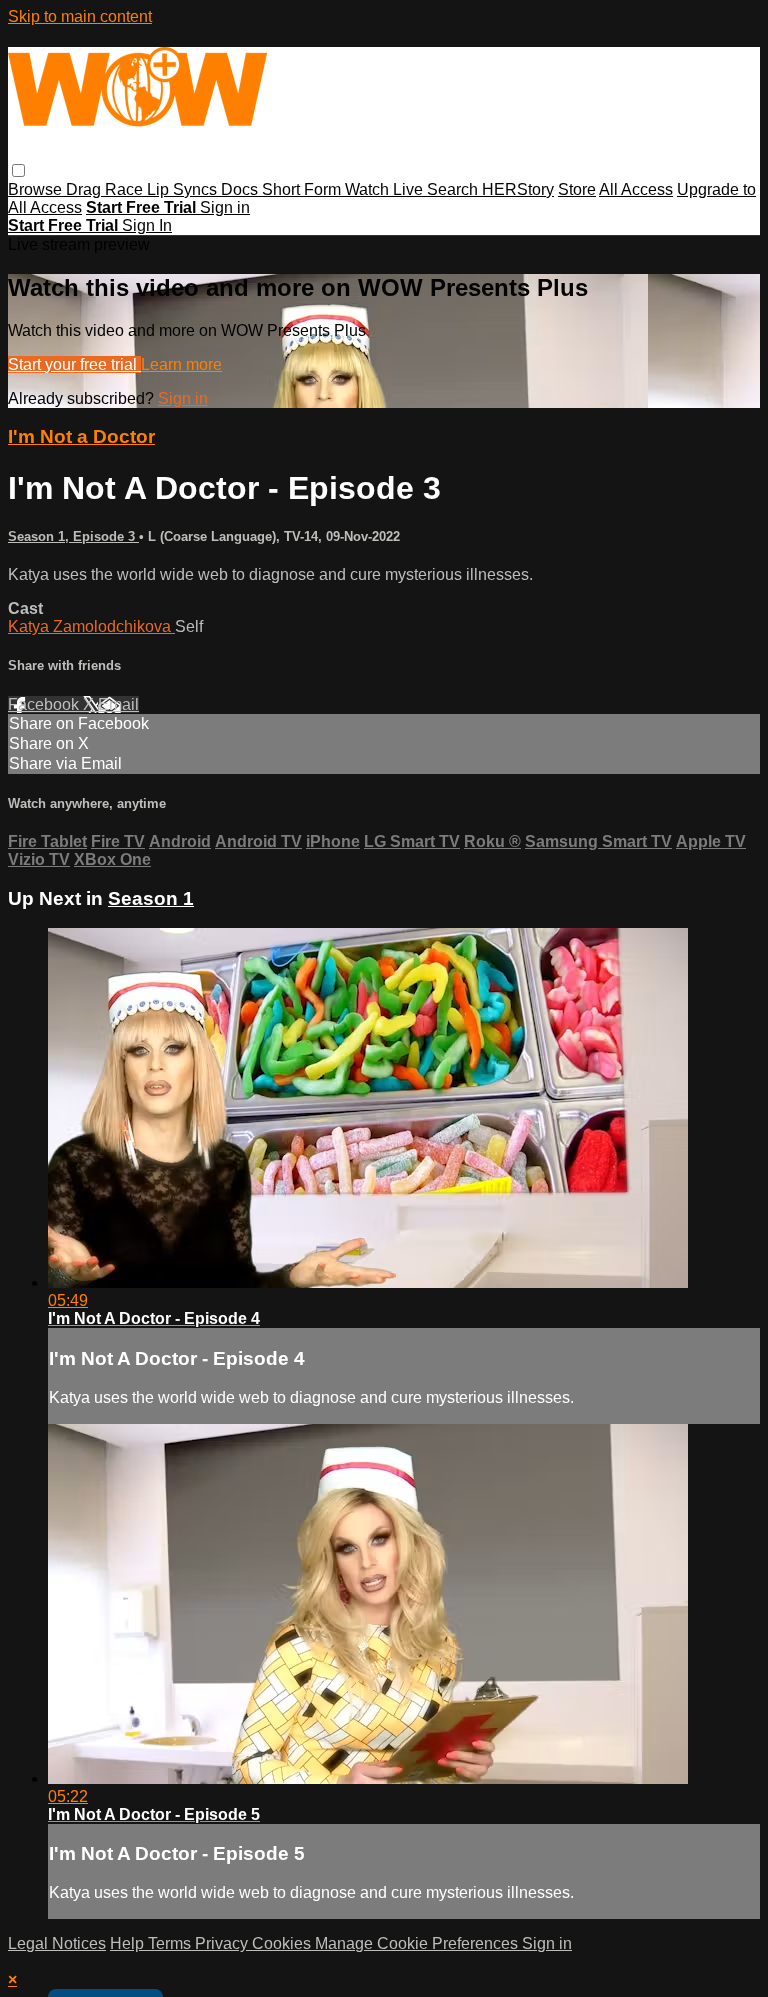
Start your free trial (74, 364)
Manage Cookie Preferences (418, 1943)
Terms (171, 1943)
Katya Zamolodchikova (91, 626)
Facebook (45, 704)
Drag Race (106, 189)
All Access (636, 189)
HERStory (518, 189)
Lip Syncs (184, 189)
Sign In (147, 225)
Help (129, 1943)
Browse (37, 189)
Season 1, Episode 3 (73, 536)
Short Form (303, 189)
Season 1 (151, 898)
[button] (18, 170)
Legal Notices (57, 1943)
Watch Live (386, 189)
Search (454, 189)
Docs (241, 189)
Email (118, 704)
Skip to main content (80, 16)
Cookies (283, 1943)
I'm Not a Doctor (81, 436)
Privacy (223, 1943)
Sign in (225, 207)
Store (577, 189)
